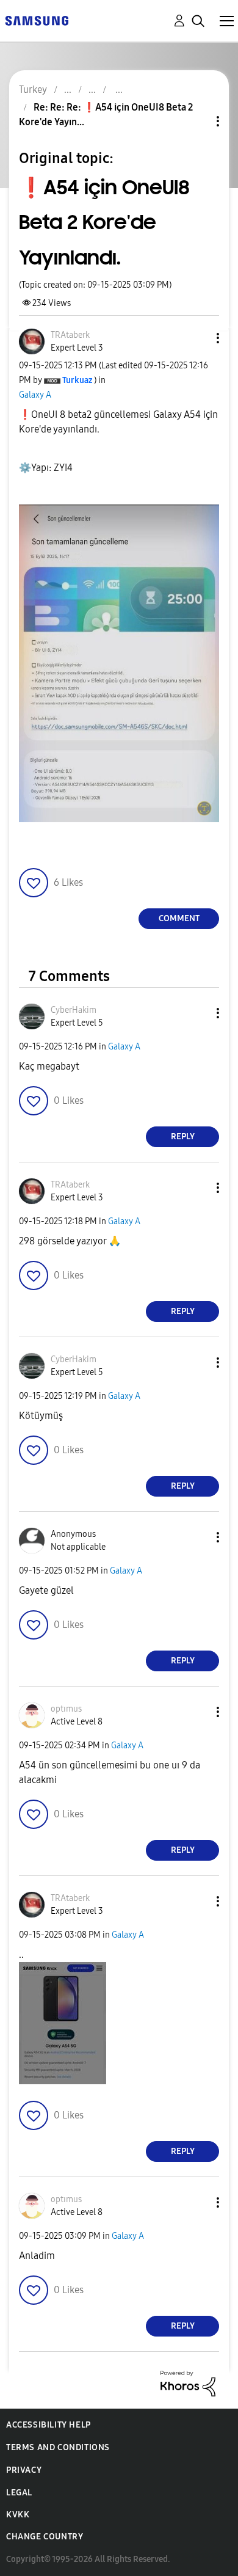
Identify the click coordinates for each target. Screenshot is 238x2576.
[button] (198, 338)
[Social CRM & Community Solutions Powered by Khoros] (188, 2383)
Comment (179, 918)
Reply (183, 1137)
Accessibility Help (49, 2425)
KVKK (18, 2515)
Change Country (45, 2537)
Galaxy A (35, 395)
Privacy (24, 2470)
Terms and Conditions (58, 2447)
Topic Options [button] (197, 121)
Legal (19, 2493)
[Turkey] (37, 20)
